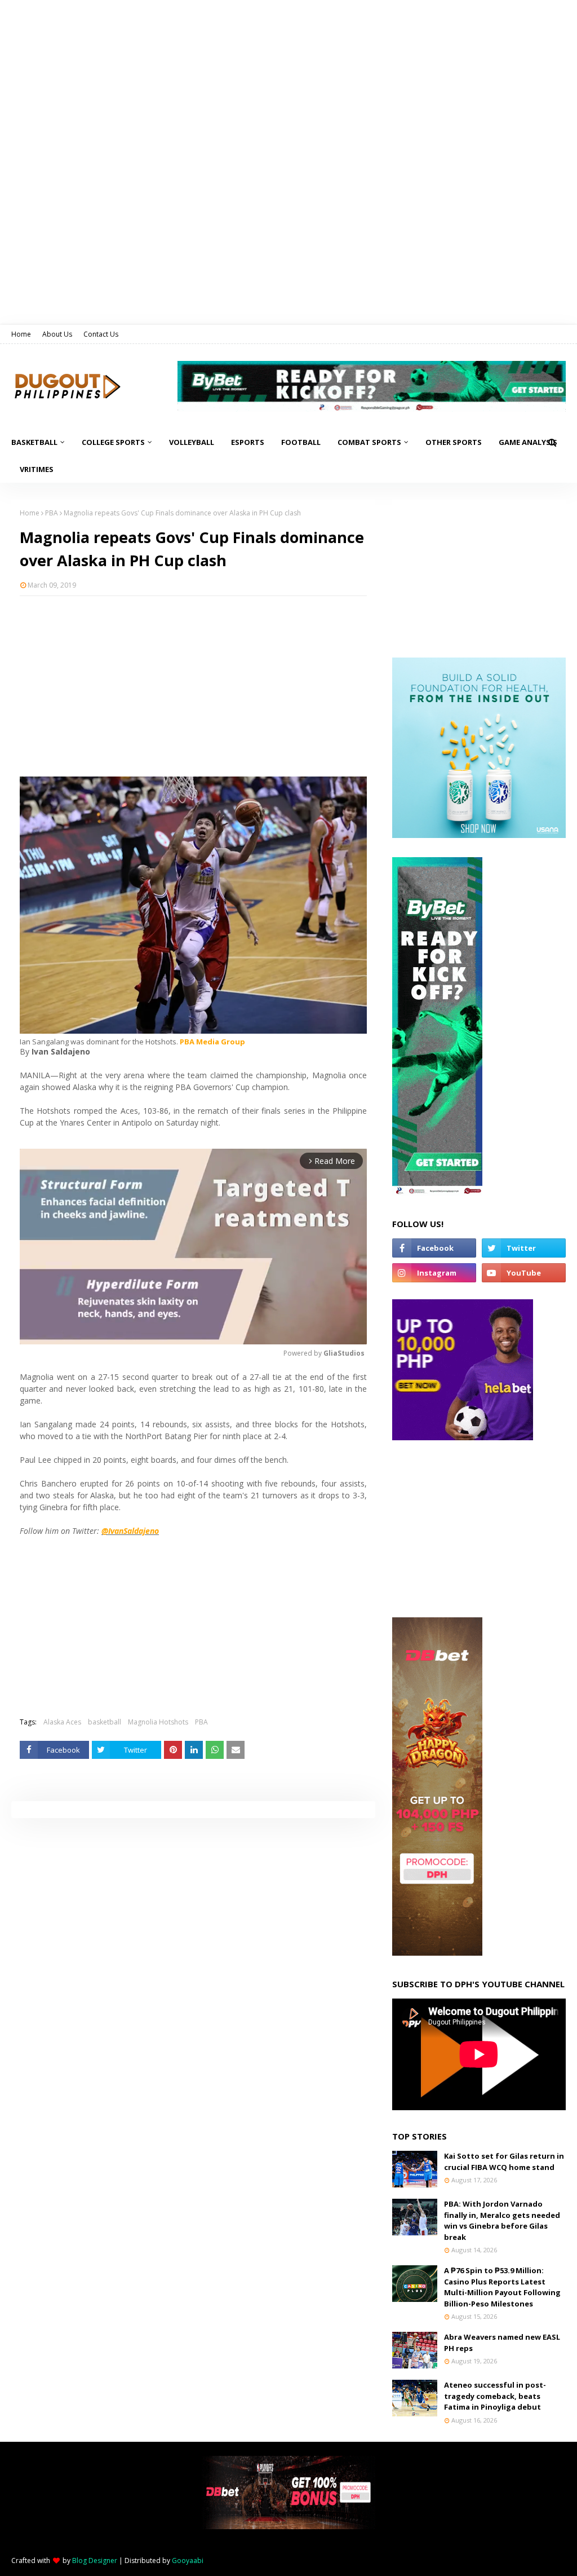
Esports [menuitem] (248, 442)
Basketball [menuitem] (34, 442)
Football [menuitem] (301, 442)
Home (21, 334)
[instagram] (434, 1273)
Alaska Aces (62, 1722)
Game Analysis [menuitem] (528, 442)
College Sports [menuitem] (113, 442)
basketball (105, 1722)
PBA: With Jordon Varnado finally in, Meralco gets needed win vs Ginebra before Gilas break (502, 2220)
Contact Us (101, 334)
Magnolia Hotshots (158, 1722)
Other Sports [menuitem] (454, 442)
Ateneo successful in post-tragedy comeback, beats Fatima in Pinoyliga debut (495, 2396)
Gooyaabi (188, 2560)
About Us (57, 334)
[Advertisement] (193, 686)
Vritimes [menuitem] (37, 469)
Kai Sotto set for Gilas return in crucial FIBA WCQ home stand (504, 2162)
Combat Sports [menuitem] (369, 442)
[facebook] (434, 1248)
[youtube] (524, 1273)
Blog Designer (95, 2560)
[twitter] (524, 1248)
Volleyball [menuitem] (192, 442)
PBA (52, 513)
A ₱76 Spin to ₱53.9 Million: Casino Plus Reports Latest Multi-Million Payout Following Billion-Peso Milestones (502, 2287)
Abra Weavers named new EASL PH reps (502, 2343)
